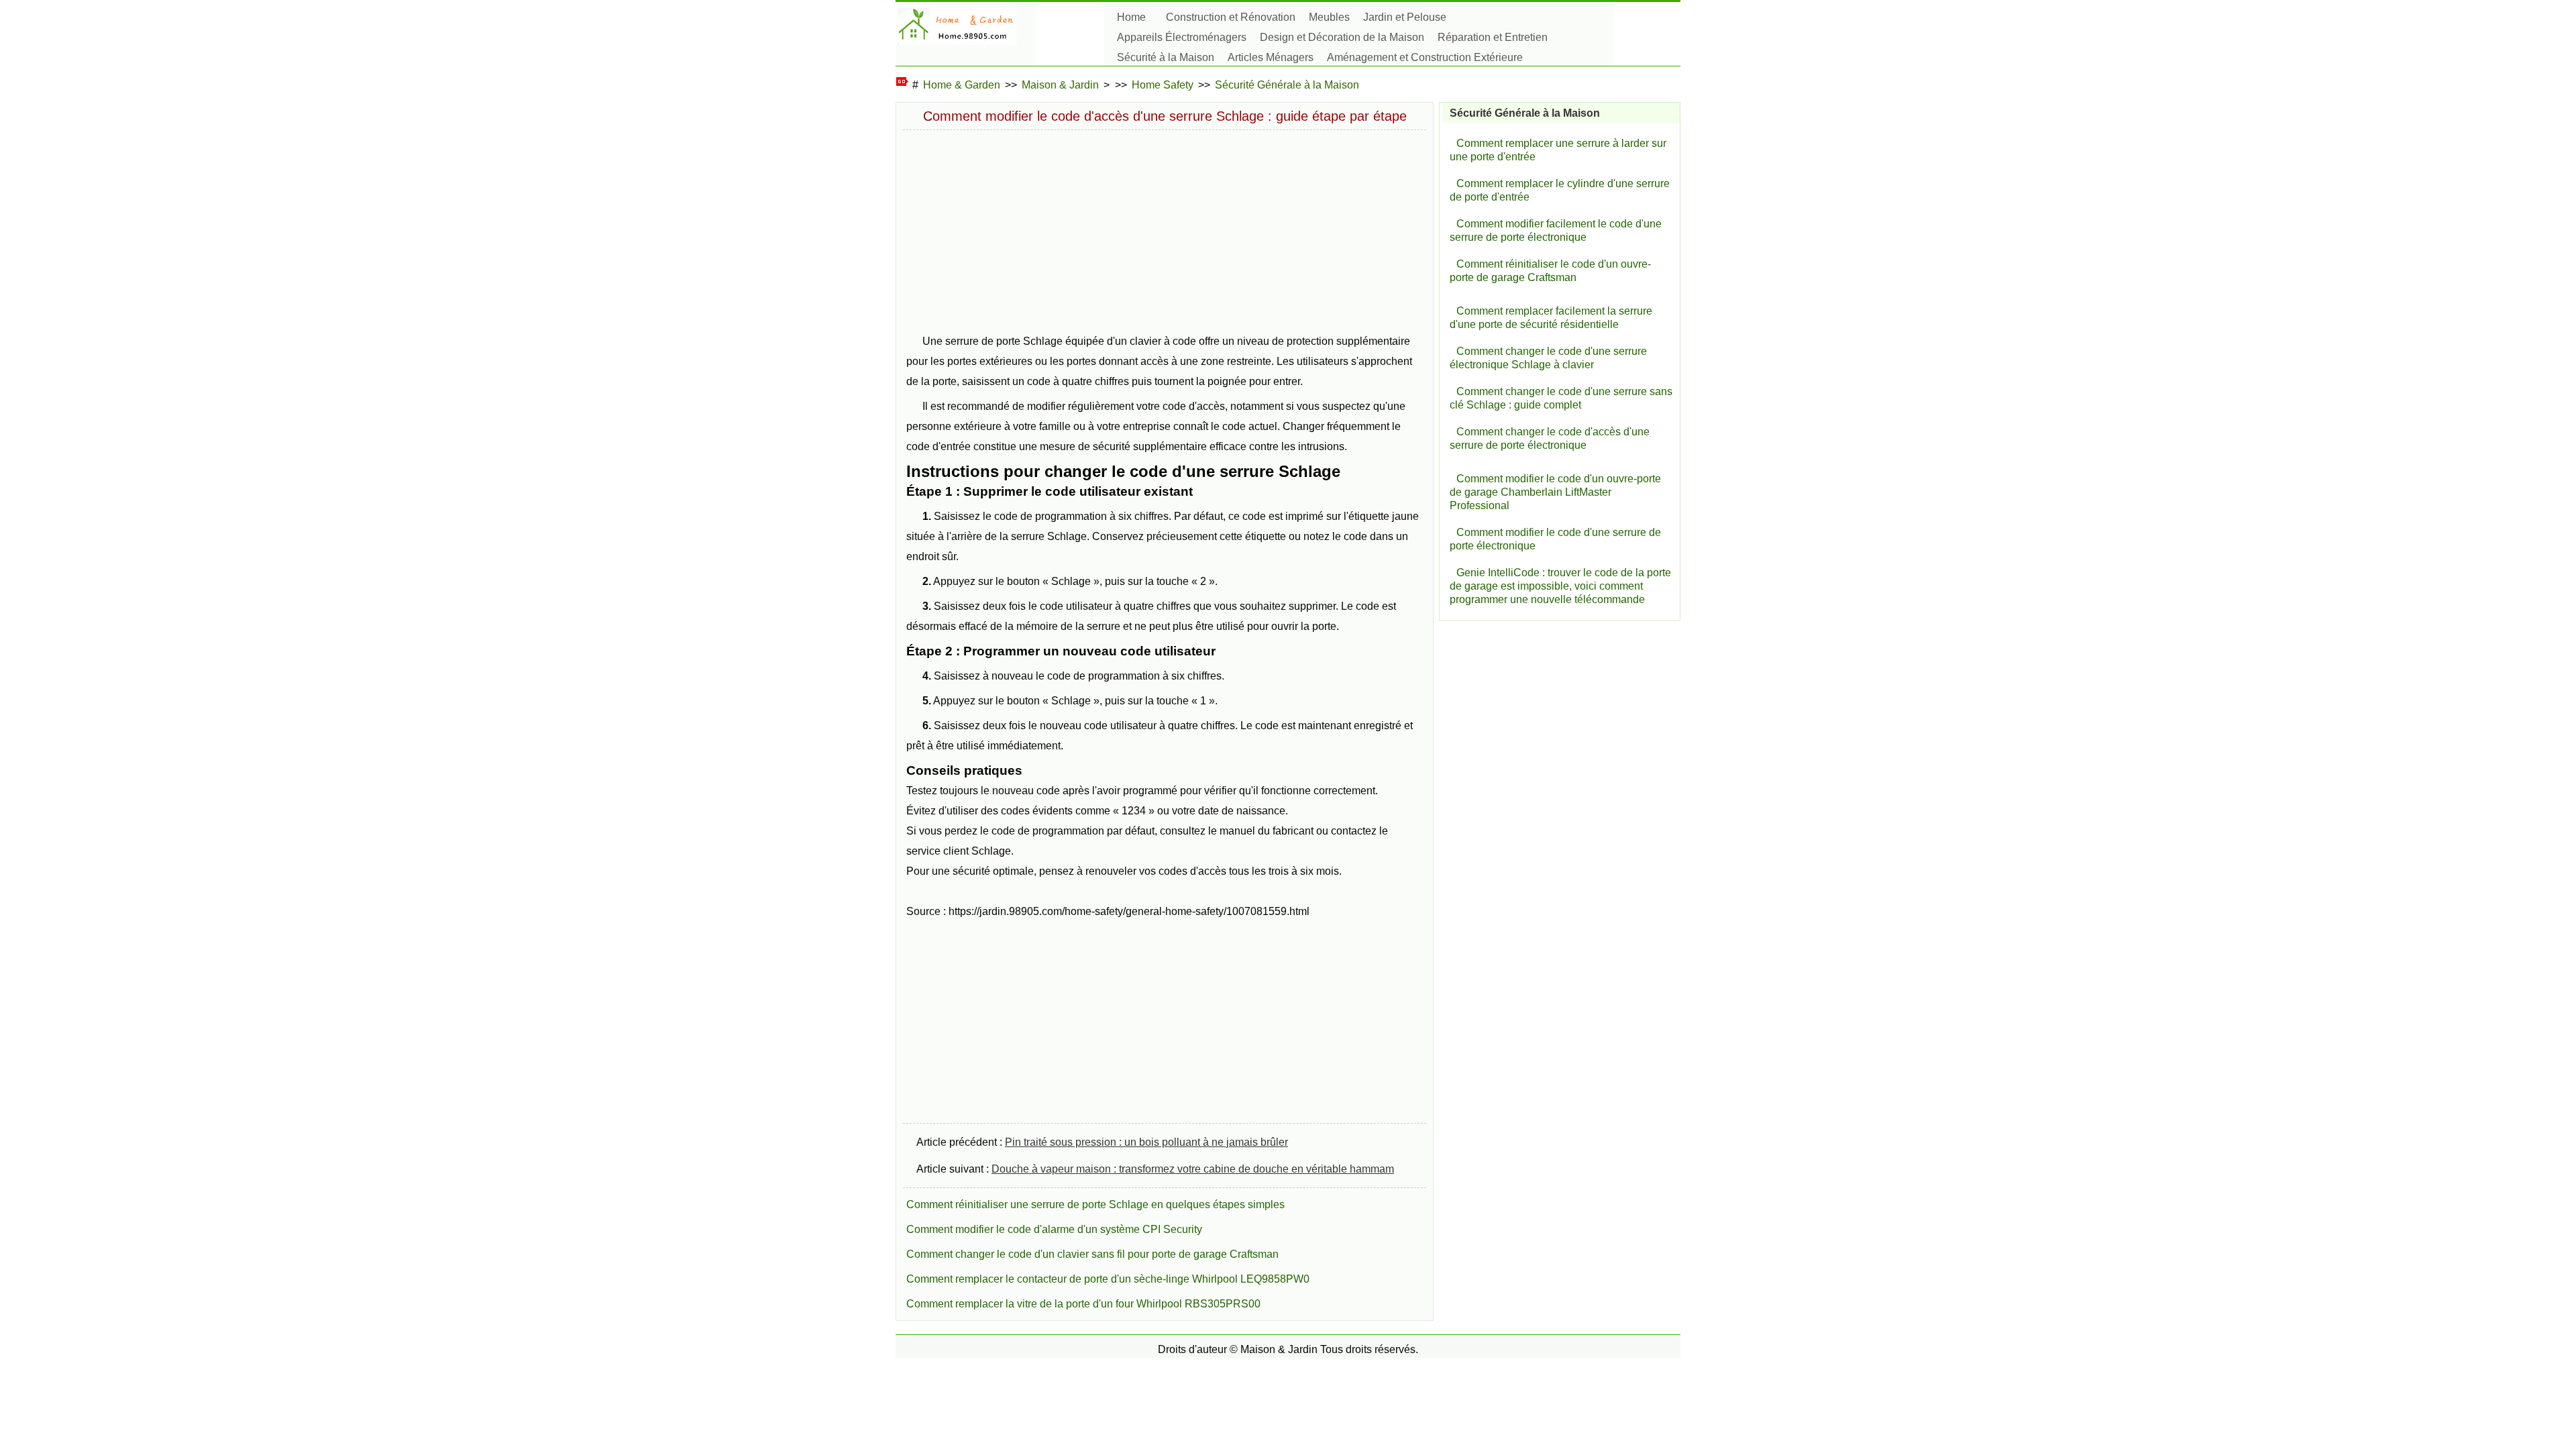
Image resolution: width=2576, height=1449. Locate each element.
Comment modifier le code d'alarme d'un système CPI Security (1054, 1229)
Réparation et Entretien (1493, 37)
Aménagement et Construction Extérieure (1425, 57)
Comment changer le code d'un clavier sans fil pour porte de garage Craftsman (1092, 1254)
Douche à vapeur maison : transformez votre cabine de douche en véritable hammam (1193, 1169)
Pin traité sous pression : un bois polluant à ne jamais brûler (1146, 1142)
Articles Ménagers (1271, 57)
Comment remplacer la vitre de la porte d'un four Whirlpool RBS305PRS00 (1083, 1304)
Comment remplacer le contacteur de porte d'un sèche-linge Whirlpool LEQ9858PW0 (1108, 1279)
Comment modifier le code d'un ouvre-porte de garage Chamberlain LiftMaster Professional (1555, 492)
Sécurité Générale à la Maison (1287, 85)
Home (1131, 17)
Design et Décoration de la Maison (1342, 37)
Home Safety (1163, 85)
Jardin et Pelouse (1405, 17)
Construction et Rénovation (1231, 17)
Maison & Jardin (1060, 85)
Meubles (1329, 17)
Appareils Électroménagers (1182, 37)
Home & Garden (962, 85)
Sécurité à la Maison (1166, 57)
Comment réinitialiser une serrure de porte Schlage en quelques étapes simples (1095, 1204)
